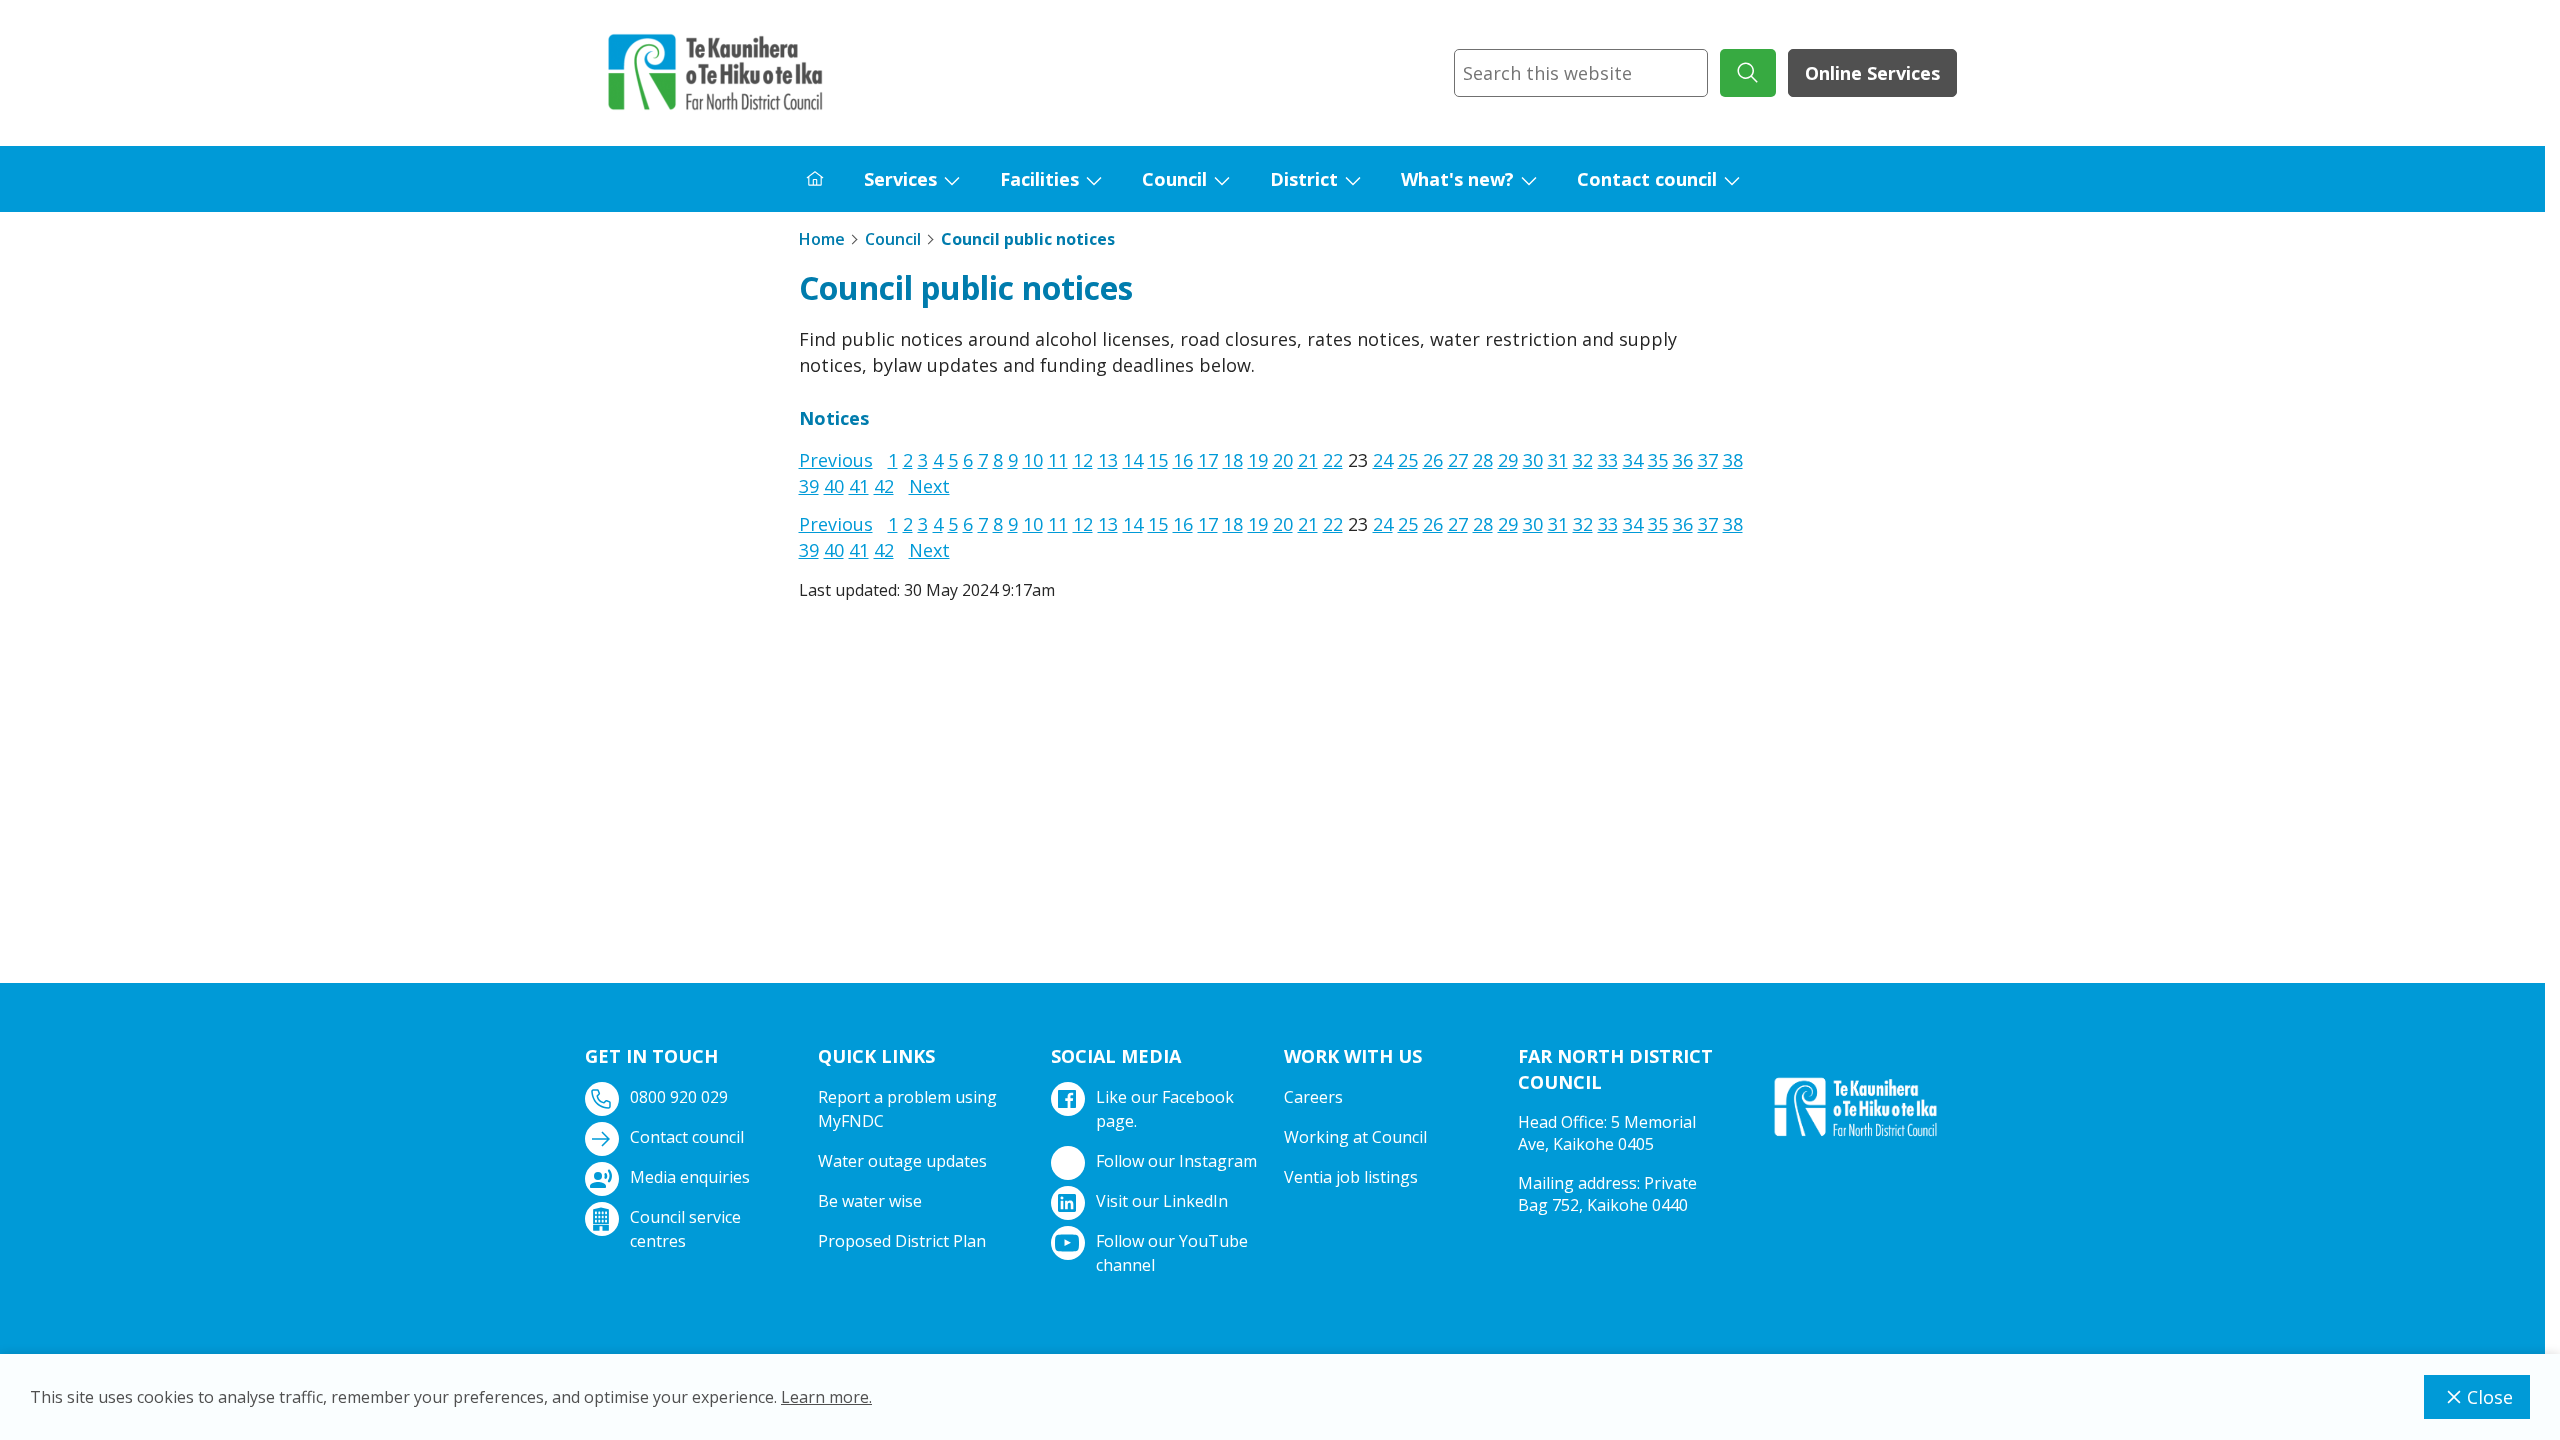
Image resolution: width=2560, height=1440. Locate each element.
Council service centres (685, 1229)
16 (1183, 460)
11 (1058, 460)
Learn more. (826, 1397)
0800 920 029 (679, 1097)
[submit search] (1748, 73)
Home (822, 239)
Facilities (1039, 179)
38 (1733, 460)
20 (1283, 460)
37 (1708, 460)
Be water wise (870, 1201)
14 (1133, 460)
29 (1508, 460)
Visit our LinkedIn (1162, 1201)
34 (1633, 460)
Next (929, 486)
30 (1533, 460)
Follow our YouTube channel (1172, 1253)
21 (1308, 460)
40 (834, 486)
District (1304, 179)
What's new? (1457, 179)
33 (1608, 460)
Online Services (1872, 73)
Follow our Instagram (1176, 1161)
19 (1258, 460)
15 (1158, 460)
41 (859, 486)
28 (1483, 460)
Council (1174, 179)
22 (1333, 460)
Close (2490, 1397)
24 (1383, 460)
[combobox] (1581, 73)
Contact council (1647, 179)
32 (1583, 460)
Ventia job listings (1351, 1177)
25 (1408, 460)
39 (809, 486)
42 (884, 486)
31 (1558, 460)
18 (1233, 460)
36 (1683, 460)
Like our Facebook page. (1165, 1109)
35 (1658, 460)
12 (1083, 460)
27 (1458, 460)
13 (1108, 460)
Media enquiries (690, 1177)
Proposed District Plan (902, 1241)
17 (1208, 460)
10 (1033, 460)
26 (1433, 460)
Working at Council (1355, 1137)
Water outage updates (902, 1161)
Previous (836, 460)
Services (900, 179)
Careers (1313, 1097)
